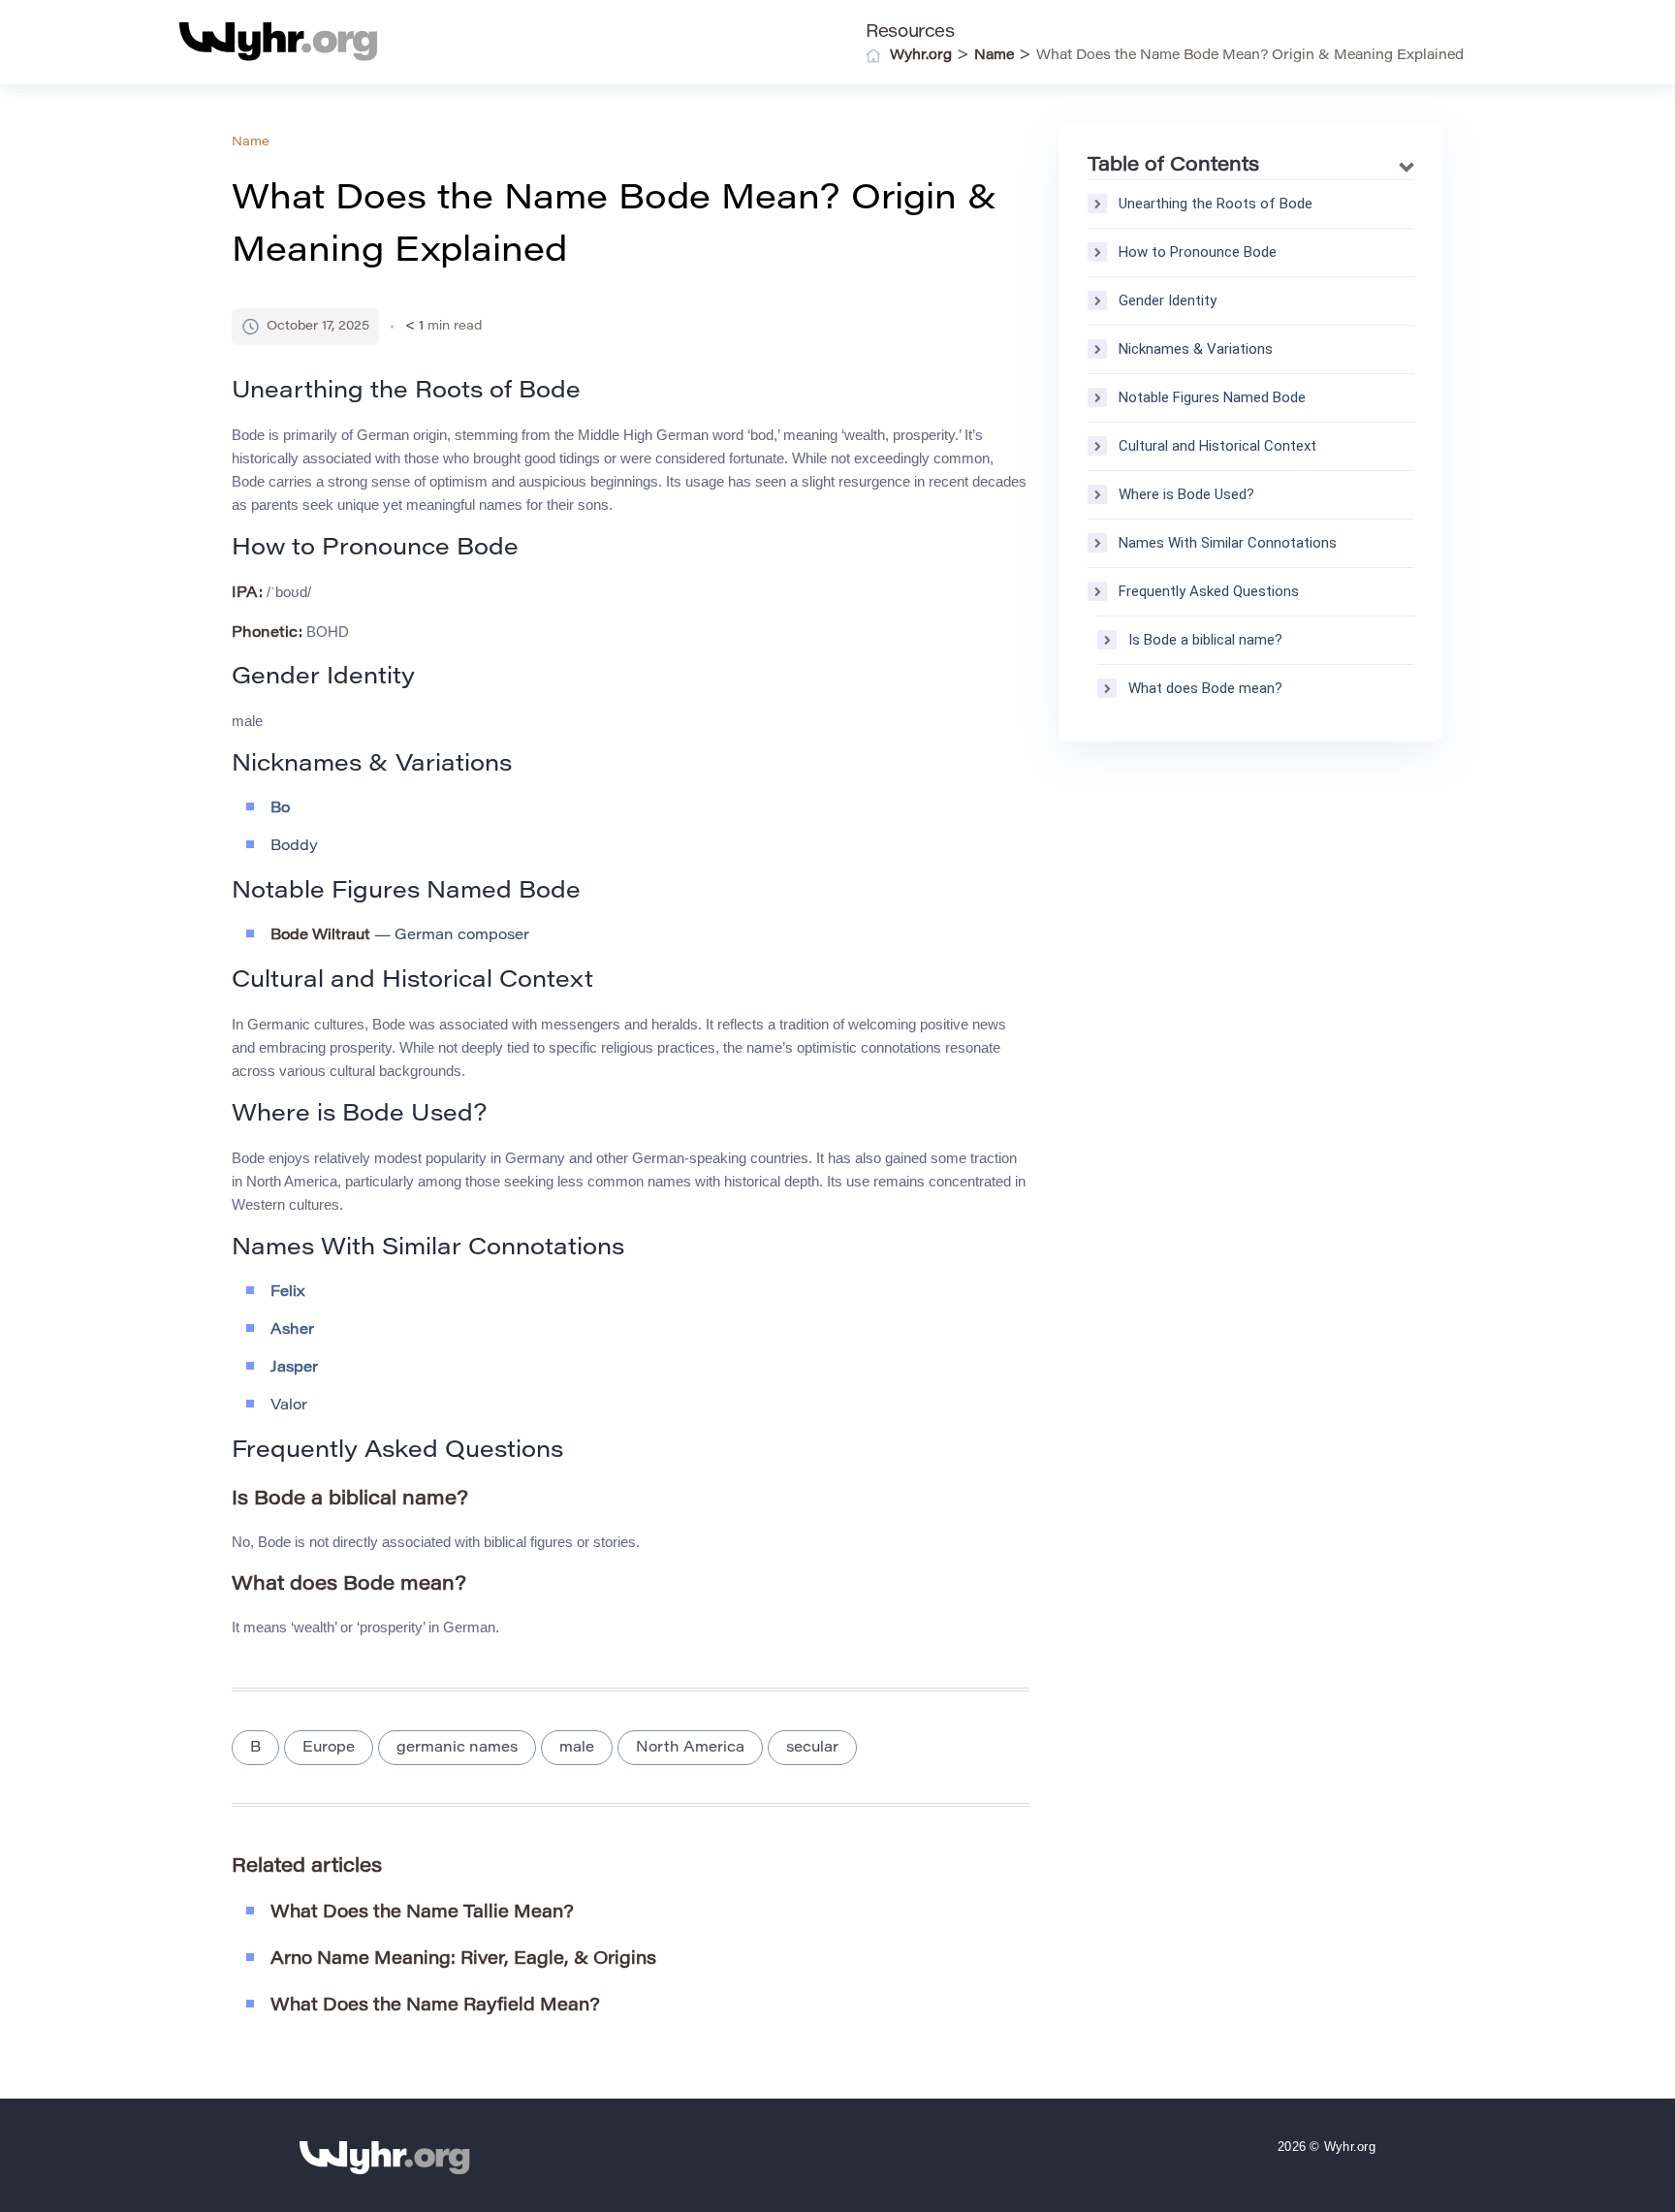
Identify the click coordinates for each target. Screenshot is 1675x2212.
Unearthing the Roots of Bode (1216, 204)
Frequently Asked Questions (1209, 591)
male (577, 1748)
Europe (329, 1748)
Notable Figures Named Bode (1212, 397)
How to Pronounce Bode (1198, 252)
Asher (292, 1330)
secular (812, 1748)
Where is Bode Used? (1186, 494)
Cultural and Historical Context (1217, 446)
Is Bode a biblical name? (1205, 640)
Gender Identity (1168, 300)
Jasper (294, 1368)
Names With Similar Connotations (1228, 543)
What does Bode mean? (1205, 688)
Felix (288, 1293)
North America (690, 1748)
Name (251, 142)
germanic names (457, 1748)
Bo (280, 809)
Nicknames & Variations (1196, 349)
